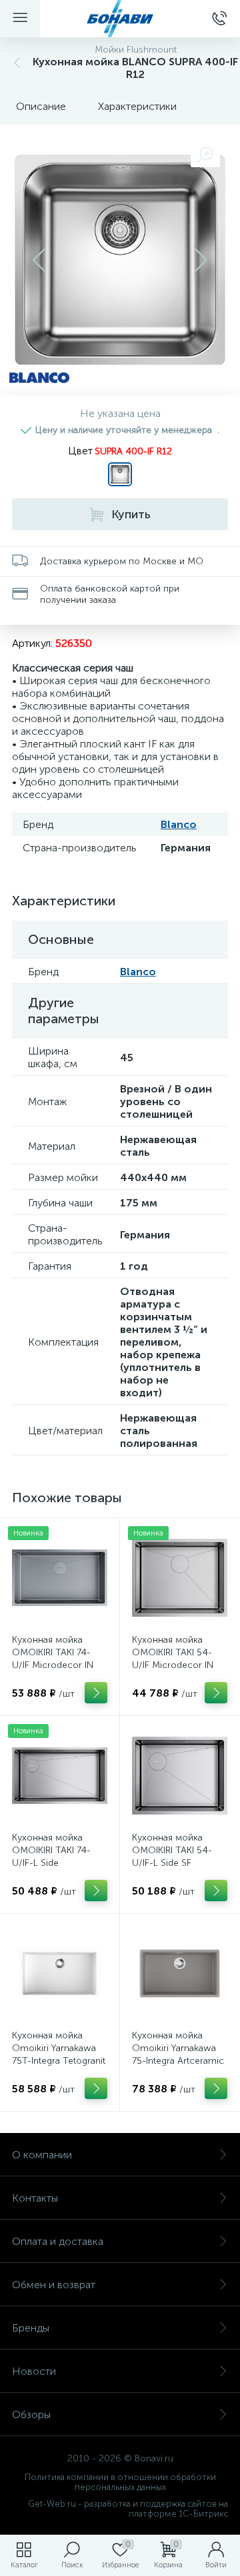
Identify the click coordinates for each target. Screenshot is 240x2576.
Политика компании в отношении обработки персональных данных (120, 2482)
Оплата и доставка (58, 2241)
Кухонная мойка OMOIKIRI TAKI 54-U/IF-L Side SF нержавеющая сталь (176, 1857)
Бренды (31, 2328)
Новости (34, 2371)
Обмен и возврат (54, 2285)
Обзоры (31, 2414)
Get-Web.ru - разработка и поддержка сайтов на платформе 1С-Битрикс (128, 2509)
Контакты (35, 2198)
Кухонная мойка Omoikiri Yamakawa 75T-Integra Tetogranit (59, 2048)
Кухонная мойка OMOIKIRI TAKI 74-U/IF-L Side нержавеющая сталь (56, 1857)
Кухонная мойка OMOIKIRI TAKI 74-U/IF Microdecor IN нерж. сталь (53, 1659)
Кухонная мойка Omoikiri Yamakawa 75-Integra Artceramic (178, 2048)
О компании (42, 2155)
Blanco (179, 824)
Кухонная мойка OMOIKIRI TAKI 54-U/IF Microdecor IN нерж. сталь (173, 1659)
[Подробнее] (96, 1693)
